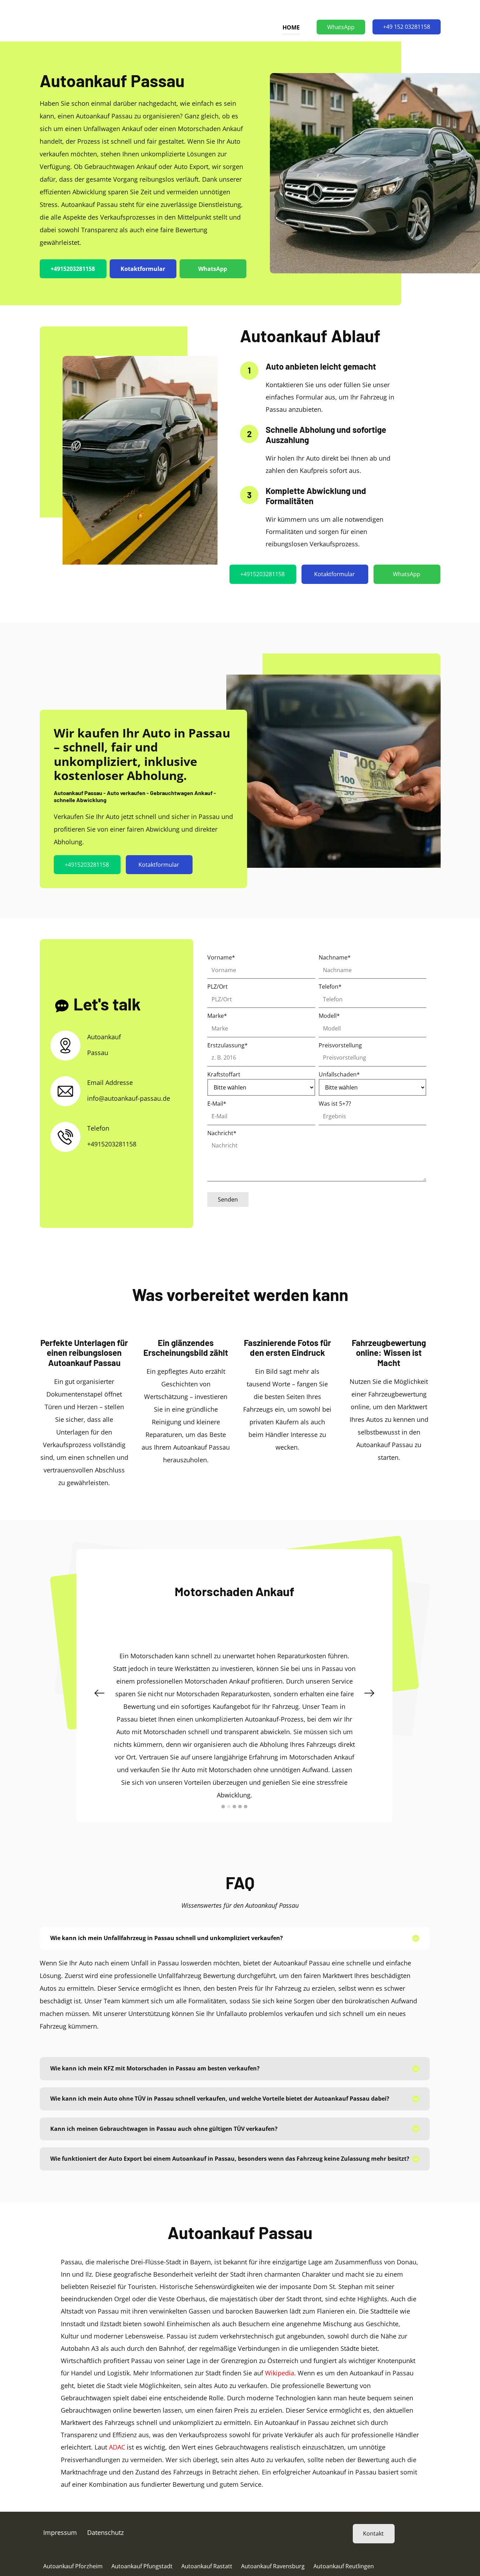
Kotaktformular (143, 269)
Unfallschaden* (339, 1074)
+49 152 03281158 (407, 27)
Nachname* (335, 957)
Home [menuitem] (291, 27)
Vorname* (221, 957)
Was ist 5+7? (335, 1104)
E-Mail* (217, 1104)
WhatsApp (341, 27)
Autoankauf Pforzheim (73, 2535)
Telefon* (330, 987)
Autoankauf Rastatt (207, 2535)
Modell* (329, 1016)
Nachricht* (222, 1133)
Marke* (217, 1016)
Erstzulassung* (228, 1045)
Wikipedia (280, 2342)
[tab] (235, 1907)
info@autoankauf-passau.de (129, 1098)
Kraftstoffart (224, 1074)
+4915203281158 (73, 269)
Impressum (60, 2502)
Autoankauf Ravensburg (273, 2535)
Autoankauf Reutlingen (344, 2535)
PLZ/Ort (218, 987)
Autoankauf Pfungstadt (142, 2535)
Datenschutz (105, 2502)
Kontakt (373, 2503)
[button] (99, 1678)
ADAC (117, 2416)
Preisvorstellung (340, 1045)
